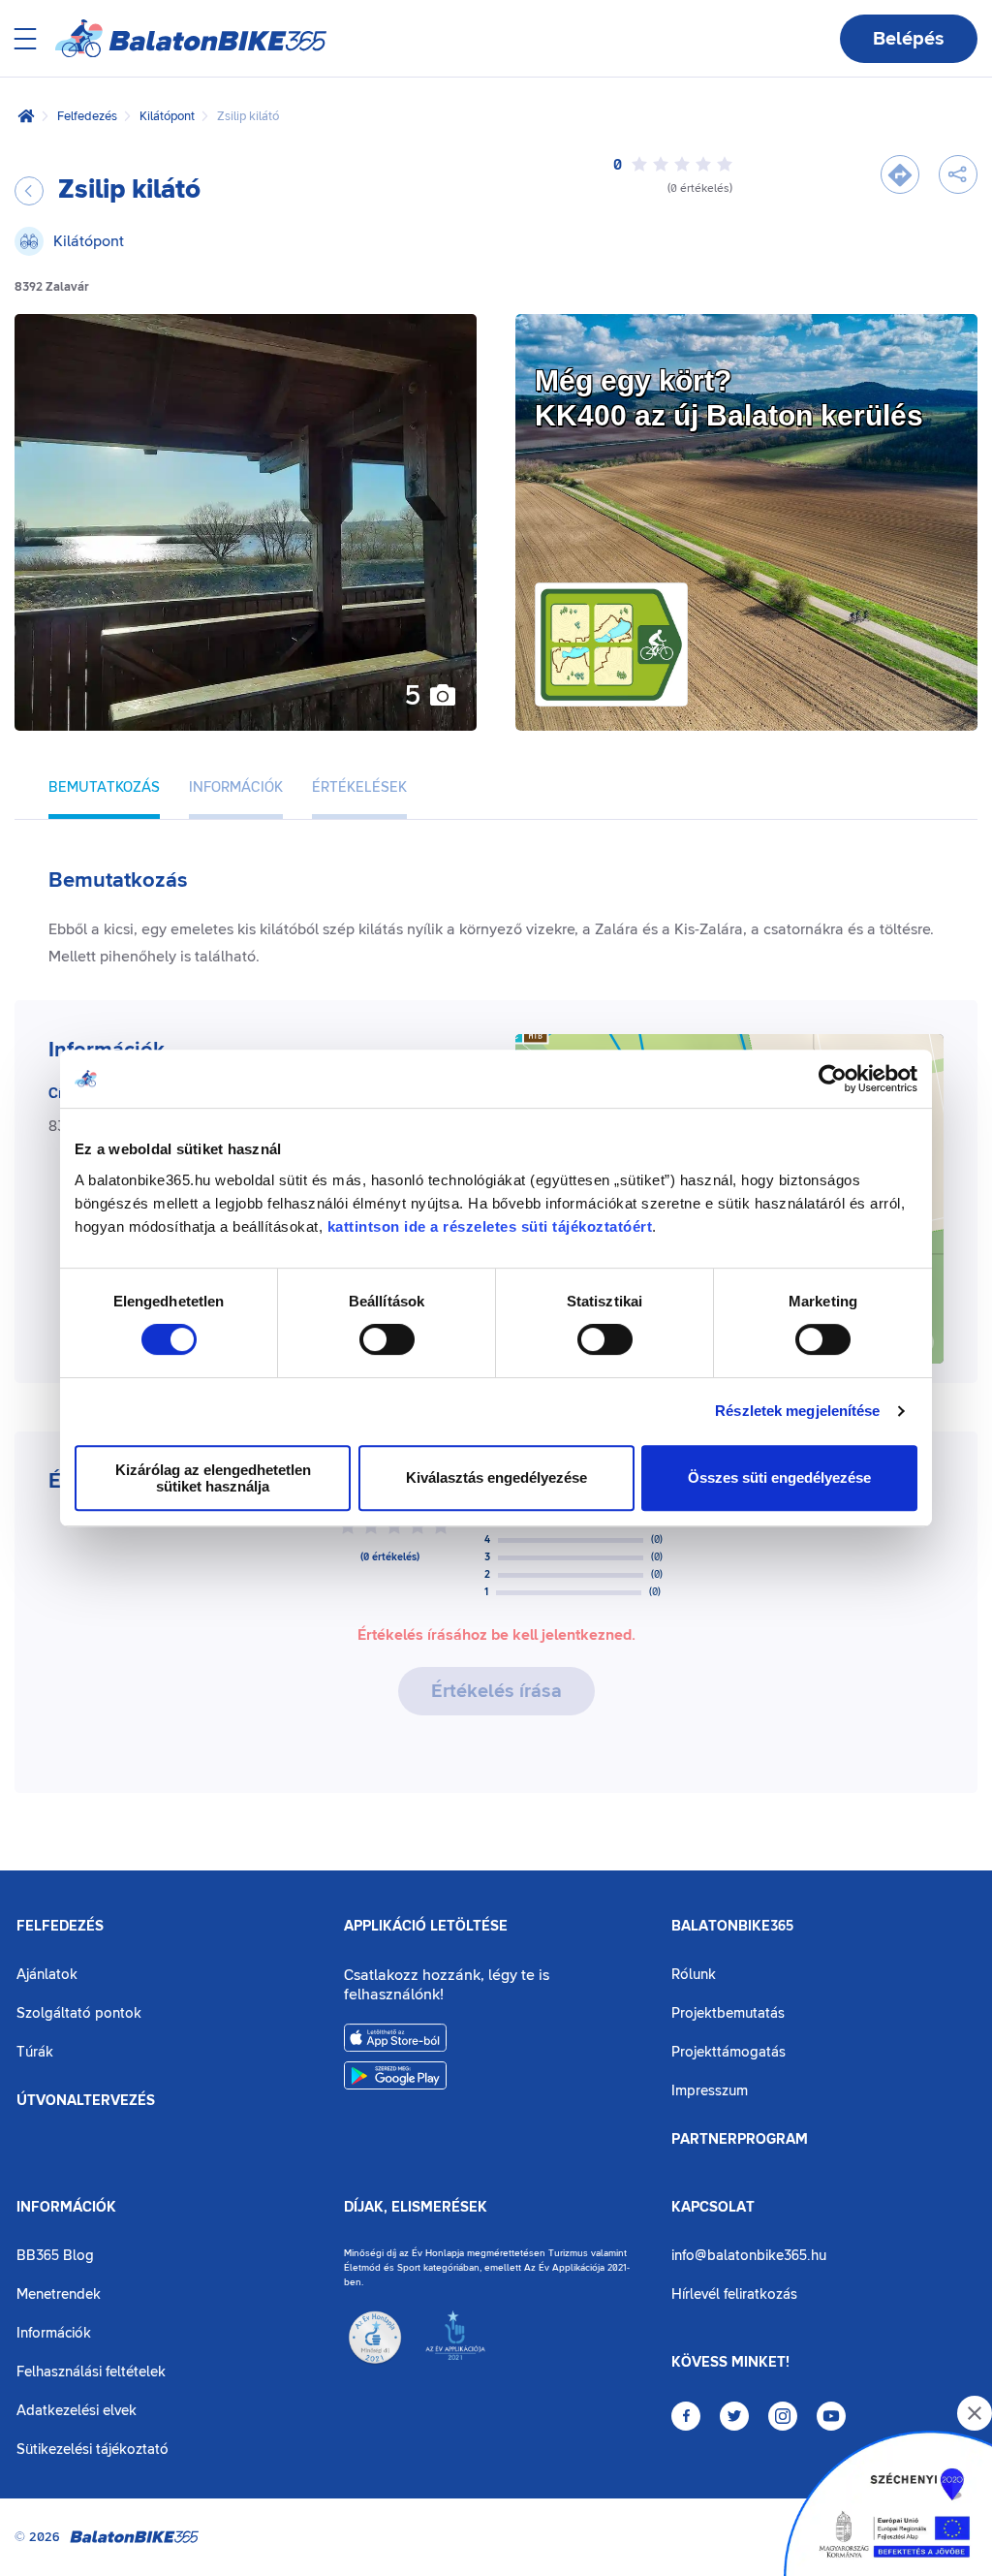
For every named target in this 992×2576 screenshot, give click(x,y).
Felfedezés (87, 116)
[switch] (387, 1339)
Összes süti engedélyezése (779, 1477)
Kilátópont (167, 116)
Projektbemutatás (728, 2013)
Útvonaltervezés (86, 2101)
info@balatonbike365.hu (749, 2256)
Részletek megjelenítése (797, 1411)
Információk (66, 2208)
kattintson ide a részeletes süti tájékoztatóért (490, 1226)
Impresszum (710, 2091)
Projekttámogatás (728, 2052)
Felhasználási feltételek (91, 2372)
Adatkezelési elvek (77, 2411)
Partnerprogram (740, 2140)
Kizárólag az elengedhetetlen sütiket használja (213, 1478)
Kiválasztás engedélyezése (496, 1477)
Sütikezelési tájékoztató (93, 2450)
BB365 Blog (55, 2256)
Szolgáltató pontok (79, 2013)
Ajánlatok (47, 1975)
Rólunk (694, 1975)
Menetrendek (59, 2294)
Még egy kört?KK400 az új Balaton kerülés (729, 398)
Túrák (35, 2052)
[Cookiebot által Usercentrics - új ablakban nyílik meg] (833, 1079)
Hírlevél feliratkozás (734, 2294)
